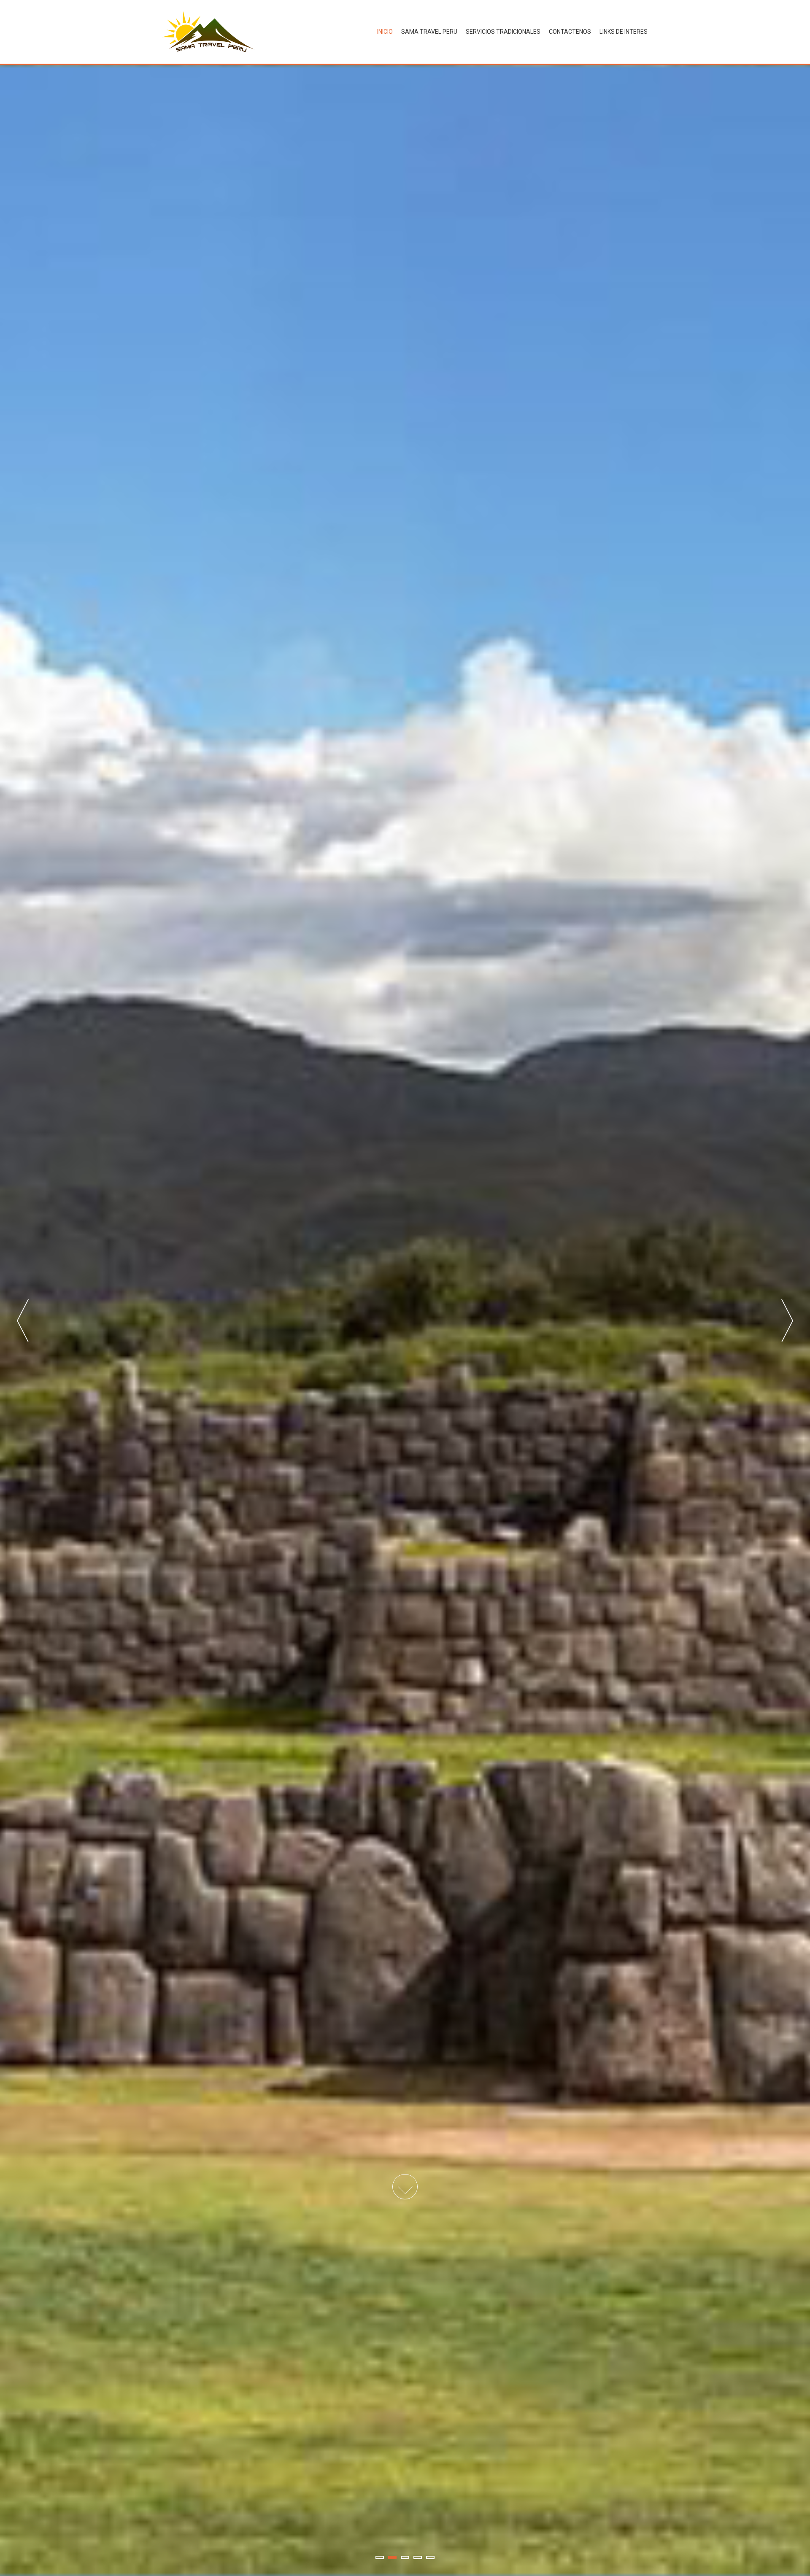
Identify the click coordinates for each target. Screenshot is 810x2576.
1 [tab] (380, 2557)
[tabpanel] (405, 1320)
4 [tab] (418, 2557)
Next (787, 1320)
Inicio (385, 32)
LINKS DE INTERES (624, 32)
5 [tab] (430, 2557)
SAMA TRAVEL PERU (429, 32)
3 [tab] (405, 2557)
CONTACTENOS (570, 32)
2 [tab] (392, 2557)
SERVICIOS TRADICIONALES (503, 32)
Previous (23, 1320)
